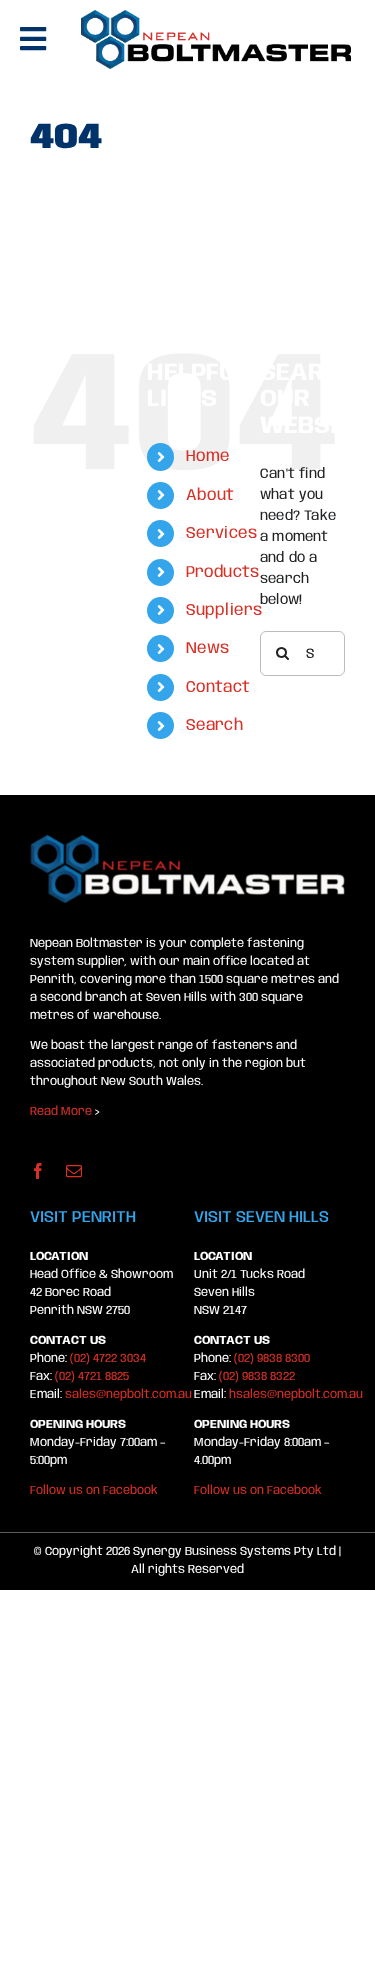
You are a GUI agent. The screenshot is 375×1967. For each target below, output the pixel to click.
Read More (61, 1111)
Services (222, 533)
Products (223, 572)
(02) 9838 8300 (272, 1358)
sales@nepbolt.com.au (128, 1394)
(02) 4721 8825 (92, 1376)
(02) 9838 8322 (257, 1376)
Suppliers (224, 610)
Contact (218, 687)
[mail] (74, 1171)
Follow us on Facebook (94, 1490)
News (208, 648)
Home (208, 456)
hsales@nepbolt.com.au (296, 1394)
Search (214, 725)
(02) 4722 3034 (108, 1358)
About (210, 495)
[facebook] (38, 1171)
